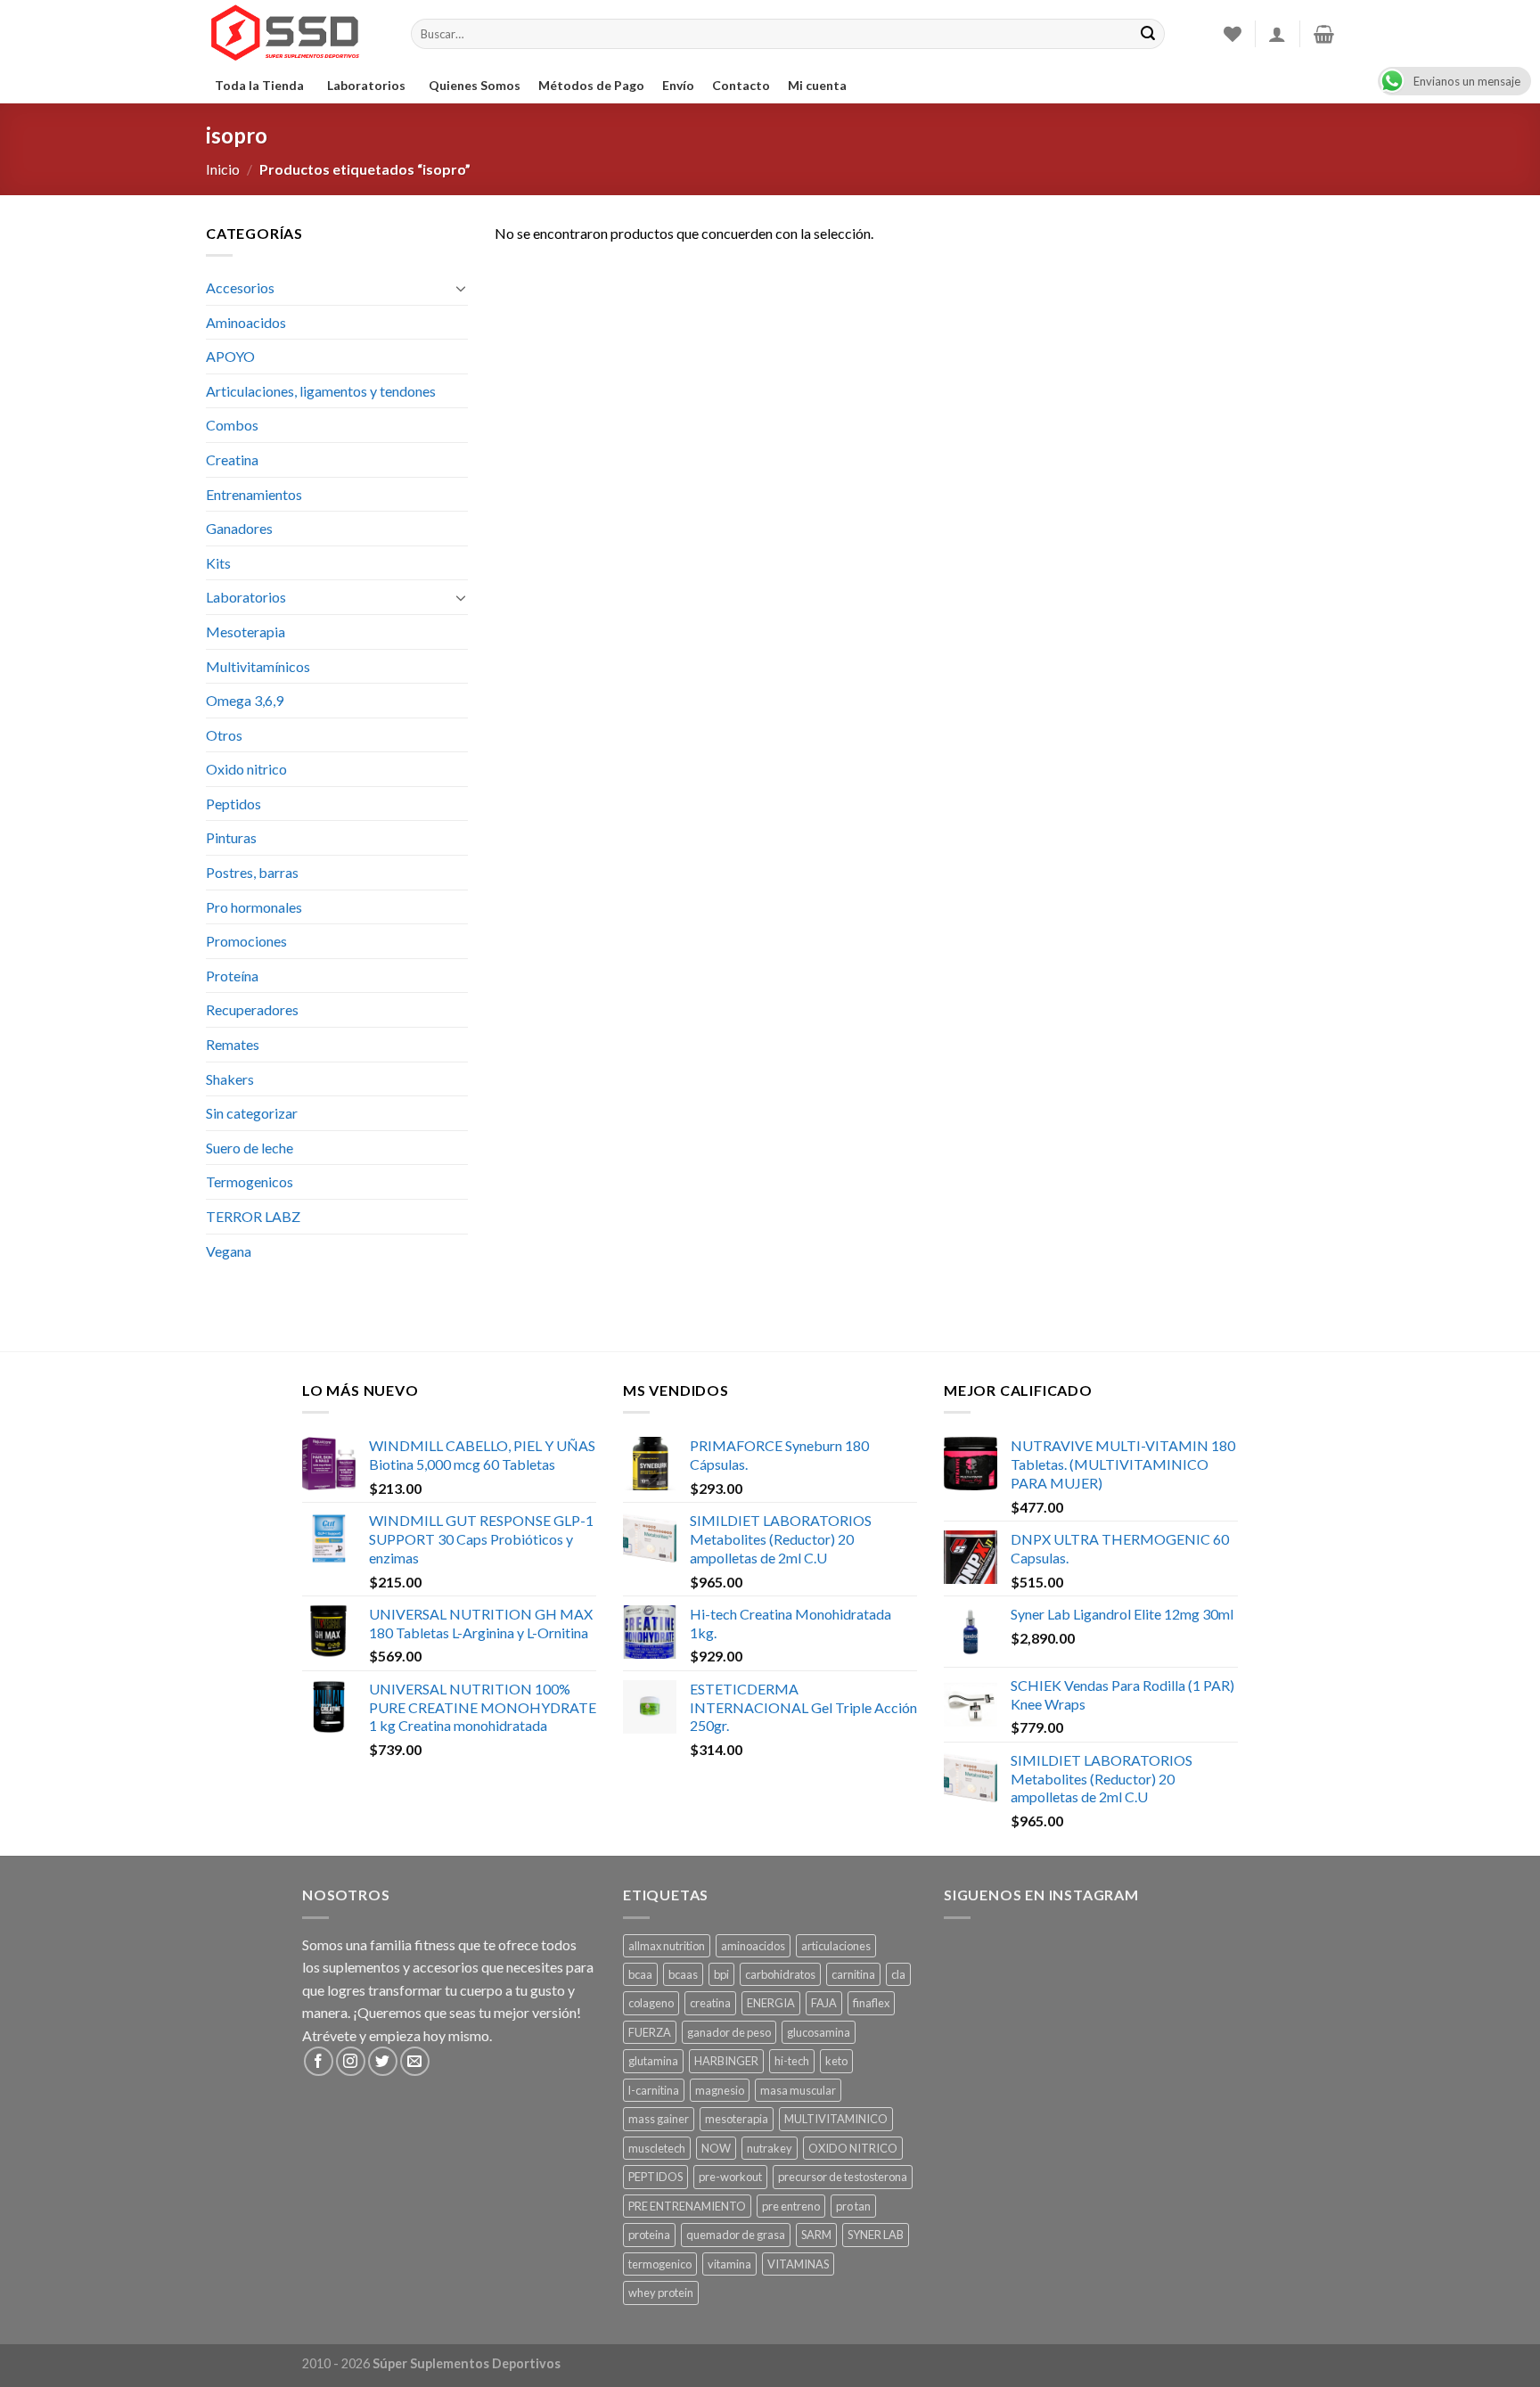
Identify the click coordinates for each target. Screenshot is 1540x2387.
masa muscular (798, 2090)
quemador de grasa (736, 2235)
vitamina (729, 2264)
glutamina (653, 2061)
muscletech (657, 2148)
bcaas (683, 1974)
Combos (232, 425)
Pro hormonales (254, 907)
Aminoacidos (246, 322)
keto (836, 2061)
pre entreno (791, 2206)
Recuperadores (252, 1009)
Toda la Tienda (259, 85)
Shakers (230, 1079)
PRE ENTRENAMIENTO (687, 2206)
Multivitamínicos (258, 666)
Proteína (232, 976)
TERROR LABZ (253, 1216)
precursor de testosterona (843, 2177)
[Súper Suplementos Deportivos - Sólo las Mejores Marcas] (295, 34)
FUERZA (650, 2032)
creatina (710, 2003)
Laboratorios (366, 85)
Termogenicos (250, 1181)
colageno (651, 2003)
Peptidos (233, 804)
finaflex (871, 2003)
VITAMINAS (798, 2264)
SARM (816, 2235)
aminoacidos (753, 1946)
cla (898, 1974)
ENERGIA (771, 2003)
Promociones (246, 941)
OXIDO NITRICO (853, 2148)
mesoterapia (737, 2119)
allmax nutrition (667, 1946)
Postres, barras (252, 872)
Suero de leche (250, 1148)
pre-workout (730, 2177)
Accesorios (240, 287)
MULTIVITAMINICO (836, 2119)
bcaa (640, 1974)
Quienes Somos (475, 85)
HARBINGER (726, 2061)
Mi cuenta (817, 85)
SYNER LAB (876, 2235)
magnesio (720, 2090)
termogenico (660, 2264)
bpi (721, 1974)
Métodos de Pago (591, 85)
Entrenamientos (254, 494)
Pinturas (231, 837)
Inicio (223, 169)
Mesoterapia (246, 632)
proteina (649, 2235)
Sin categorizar (252, 1113)
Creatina (232, 459)
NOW (716, 2148)
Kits (218, 563)
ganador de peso (729, 2032)
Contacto (741, 85)
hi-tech (792, 2061)
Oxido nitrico (246, 769)
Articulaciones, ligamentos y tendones (321, 391)
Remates (233, 1044)
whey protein (661, 2293)
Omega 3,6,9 (245, 700)
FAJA (824, 2003)
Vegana (229, 1251)
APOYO (230, 356)
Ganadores (239, 528)
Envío (678, 85)
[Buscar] (1148, 34)
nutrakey (770, 2148)
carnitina (853, 1974)
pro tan (853, 2206)
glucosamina (819, 2032)
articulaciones (836, 1946)
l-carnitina (654, 2090)
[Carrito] (1324, 34)
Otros (224, 735)
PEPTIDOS (655, 2177)
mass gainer (659, 2119)
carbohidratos (780, 1974)
